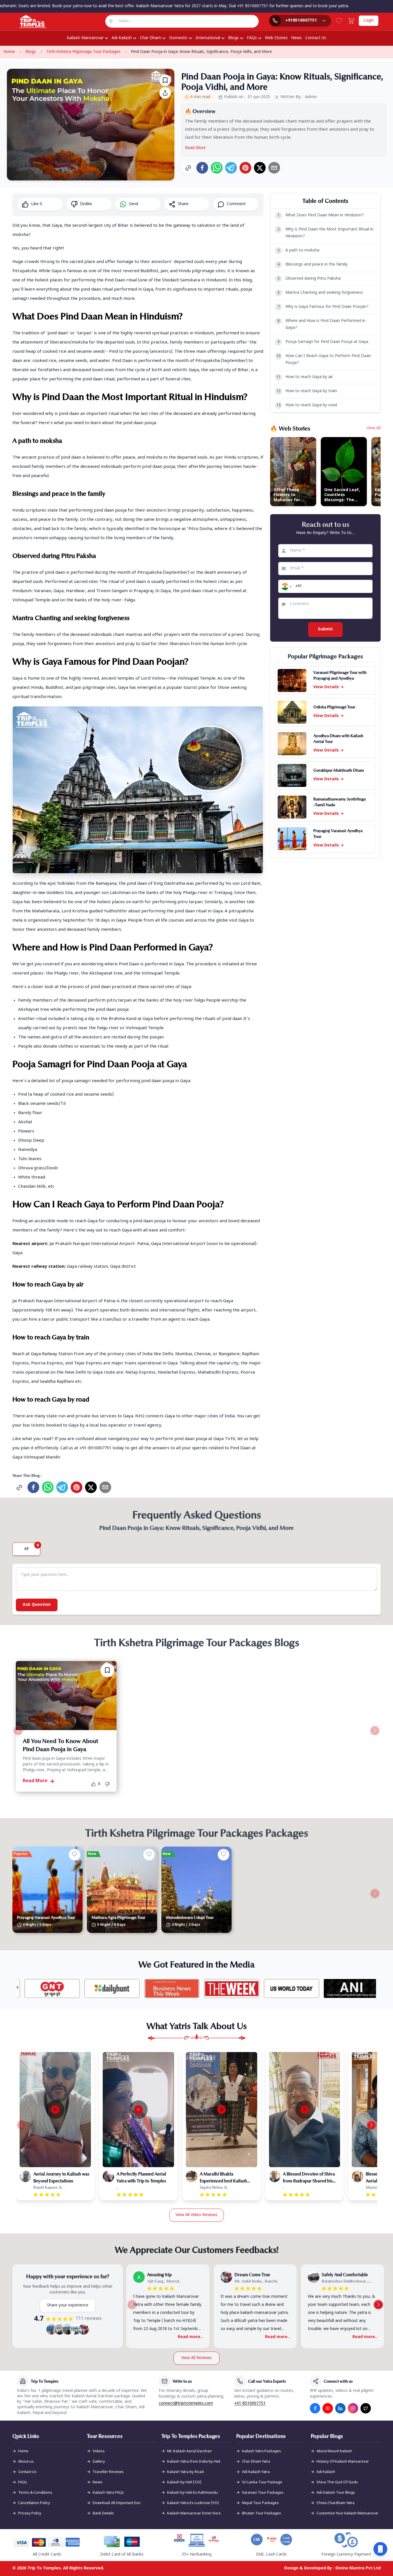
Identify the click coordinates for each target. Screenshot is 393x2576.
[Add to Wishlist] (165, 80)
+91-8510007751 (250, 2404)
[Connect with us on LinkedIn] (340, 2408)
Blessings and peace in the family (313, 265)
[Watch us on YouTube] (328, 2408)
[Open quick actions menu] (380, 2549)
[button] (286, 586)
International (208, 38)
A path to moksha (299, 250)
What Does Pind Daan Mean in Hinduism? (321, 215)
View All (374, 428)
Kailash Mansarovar (85, 38)
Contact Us (316, 38)
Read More (195, 148)
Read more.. (190, 2337)
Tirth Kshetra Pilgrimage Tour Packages (83, 52)
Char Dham (150, 38)
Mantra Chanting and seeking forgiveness (320, 293)
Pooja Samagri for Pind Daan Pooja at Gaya (323, 342)
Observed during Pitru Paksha (309, 279)
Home (9, 52)
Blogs (233, 38)
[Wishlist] (339, 21)
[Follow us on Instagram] (353, 2408)
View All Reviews (197, 2358)
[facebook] (202, 168)
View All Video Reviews (197, 2215)
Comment (236, 204)
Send (133, 204)
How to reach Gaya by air (305, 377)
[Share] (165, 93)
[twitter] (260, 168)
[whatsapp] (217, 168)
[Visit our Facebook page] (315, 2408)
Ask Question (37, 1605)
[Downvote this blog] (109, 1784)
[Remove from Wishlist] (107, 1670)
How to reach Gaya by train (307, 391)
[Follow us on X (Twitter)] (366, 2408)
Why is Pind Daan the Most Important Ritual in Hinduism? (326, 233)
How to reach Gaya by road (307, 405)
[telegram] (231, 168)
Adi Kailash (122, 38)
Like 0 (37, 204)
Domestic (178, 38)
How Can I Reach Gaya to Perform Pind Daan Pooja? (324, 360)
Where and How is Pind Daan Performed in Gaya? (322, 324)
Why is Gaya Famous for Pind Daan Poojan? (323, 307)
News (296, 38)
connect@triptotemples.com (186, 2404)
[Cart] (351, 21)
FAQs (252, 38)
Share (183, 204)
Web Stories (276, 38)
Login (369, 21)
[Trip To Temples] (26, 22)
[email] (274, 168)
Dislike (86, 204)
